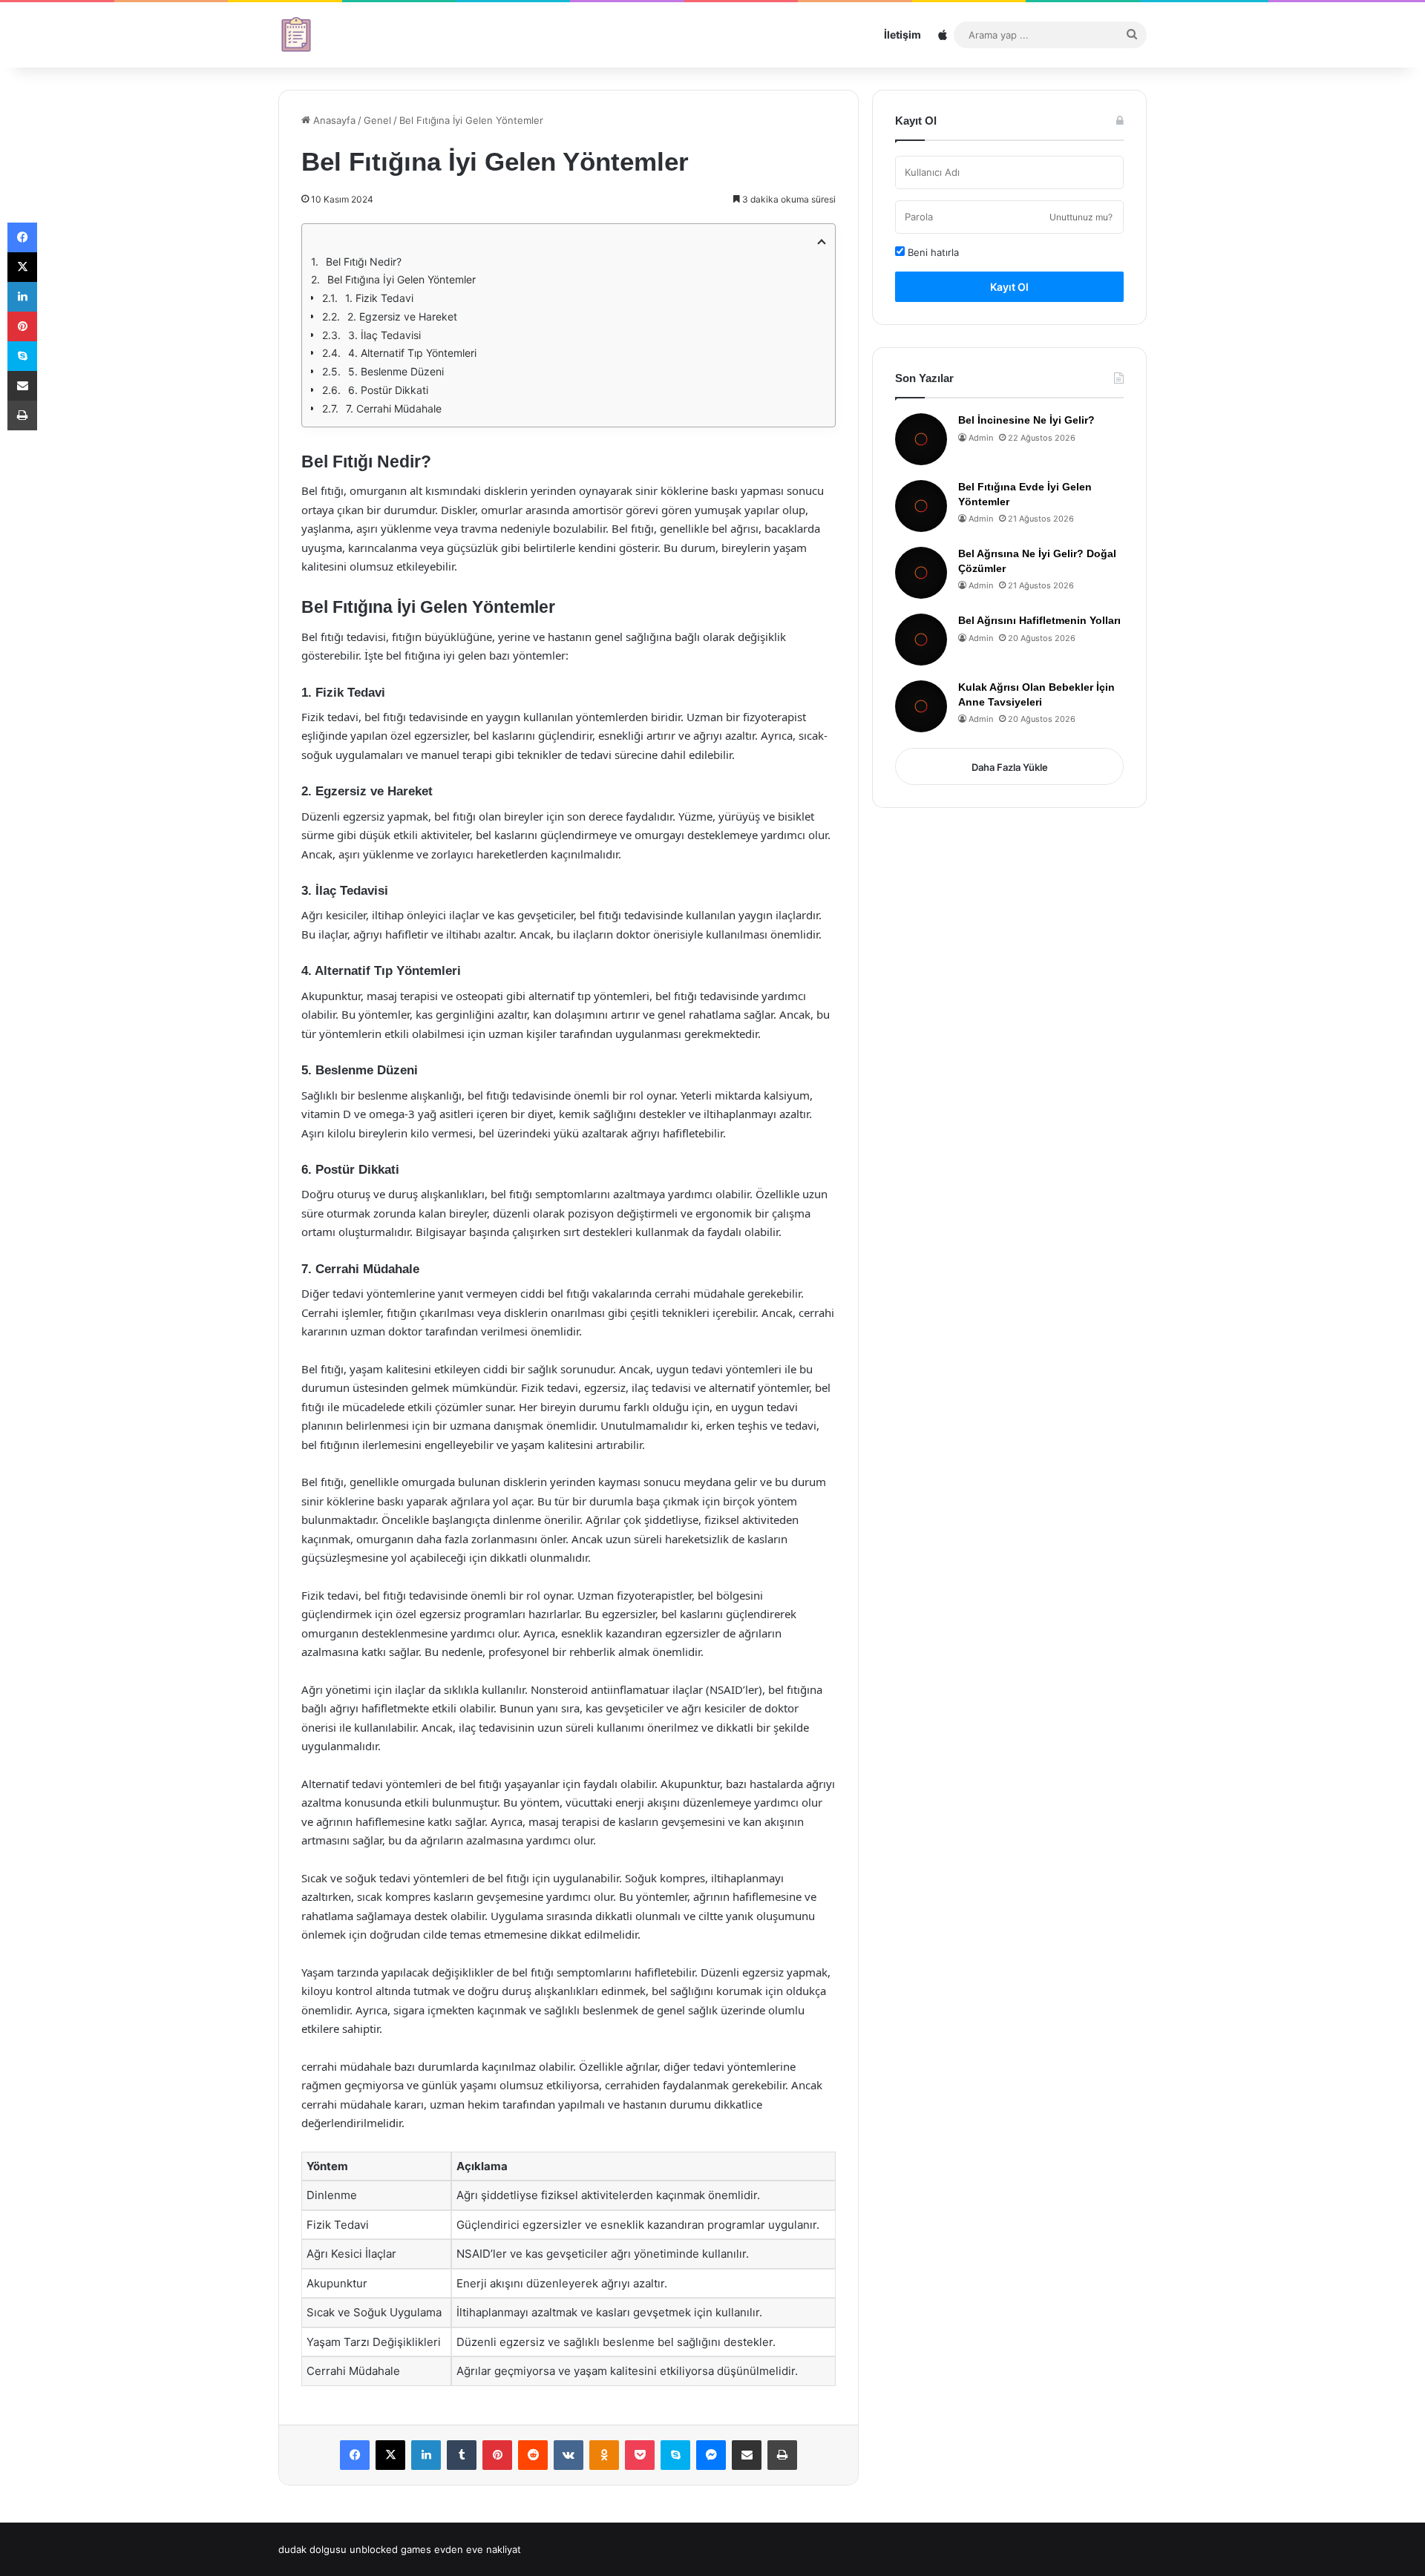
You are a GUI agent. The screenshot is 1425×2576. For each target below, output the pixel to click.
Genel (377, 120)
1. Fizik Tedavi (379, 298)
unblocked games (390, 2549)
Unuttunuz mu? (1081, 217)
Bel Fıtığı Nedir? (364, 262)
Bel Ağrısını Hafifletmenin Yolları (1039, 620)
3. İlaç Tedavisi (384, 335)
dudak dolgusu (312, 2549)
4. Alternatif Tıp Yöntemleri (412, 353)
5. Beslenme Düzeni (396, 371)
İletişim (902, 34)
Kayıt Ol (1009, 287)
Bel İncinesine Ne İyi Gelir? (1026, 420)
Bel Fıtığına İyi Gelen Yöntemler (402, 279)
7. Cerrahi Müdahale (394, 408)
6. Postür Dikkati (388, 390)
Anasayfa (333, 120)
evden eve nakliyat (478, 2549)
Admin (981, 438)
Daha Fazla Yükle (1010, 767)
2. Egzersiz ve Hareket (402, 316)
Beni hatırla (932, 252)
